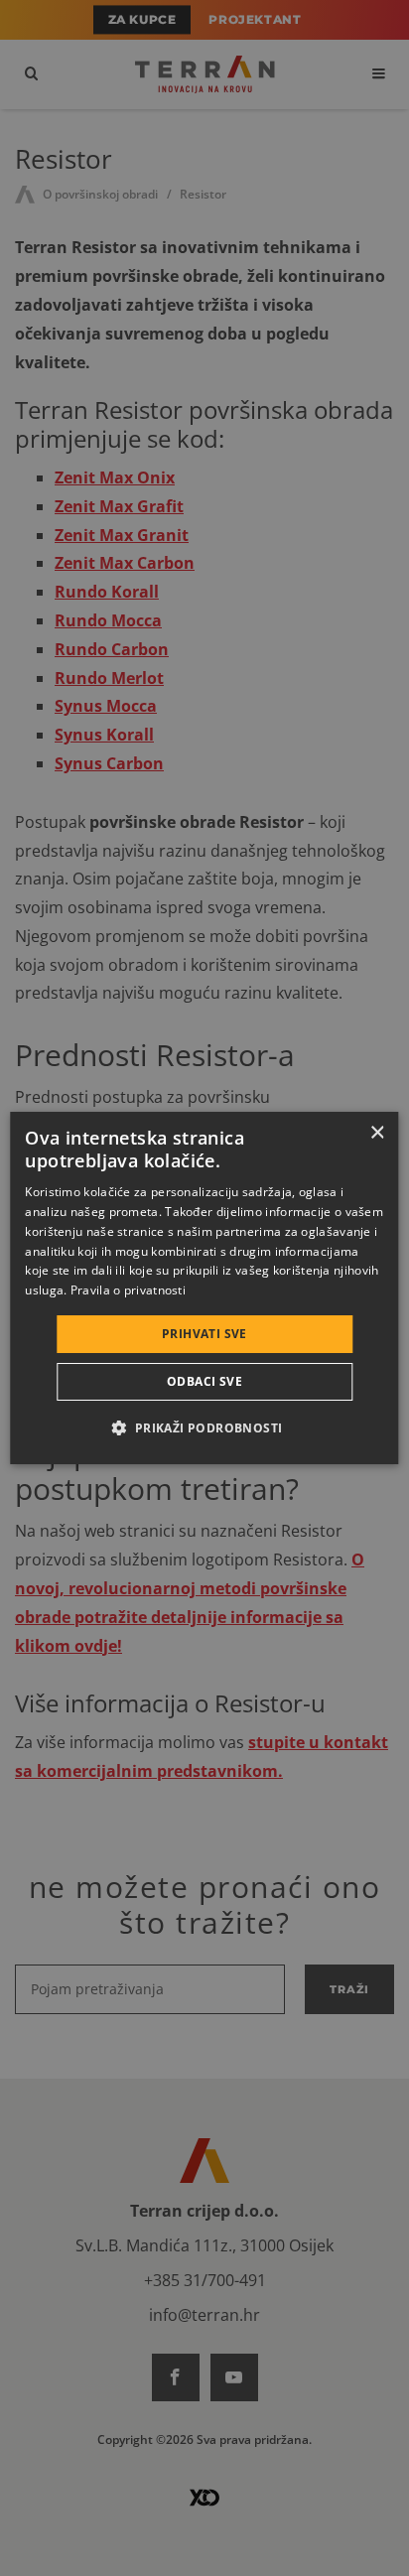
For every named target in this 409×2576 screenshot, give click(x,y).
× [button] (377, 1133)
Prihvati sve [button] (204, 1334)
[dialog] (204, 1288)
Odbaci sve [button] (204, 1381)
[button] (204, 1427)
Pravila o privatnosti (128, 1290)
